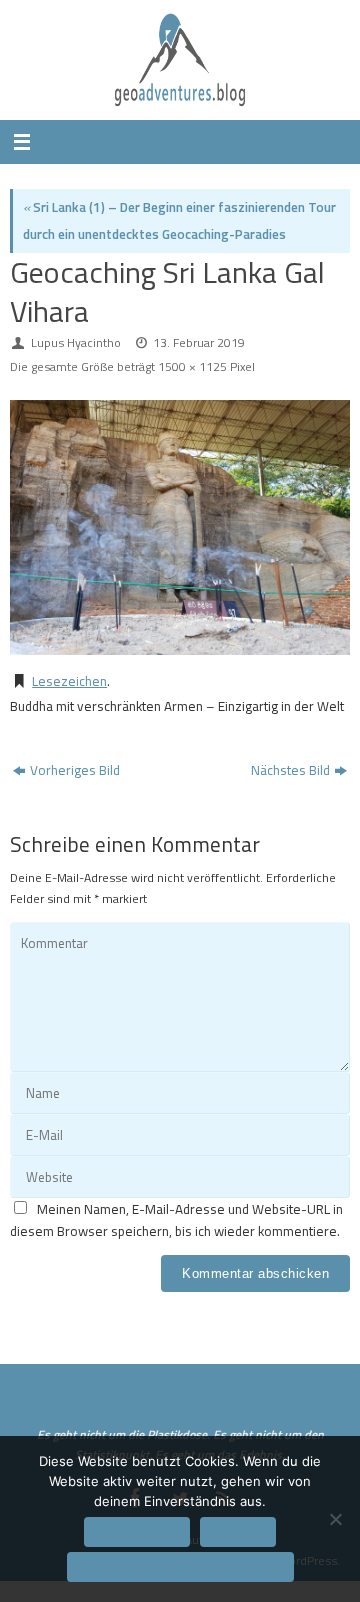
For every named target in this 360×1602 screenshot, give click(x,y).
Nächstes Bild (290, 770)
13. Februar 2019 (199, 342)
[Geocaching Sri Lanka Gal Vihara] (180, 527)
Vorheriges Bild (75, 770)
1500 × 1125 (192, 366)
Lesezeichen (69, 681)
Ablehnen (238, 1532)
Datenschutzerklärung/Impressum (180, 1567)
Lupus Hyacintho (76, 342)
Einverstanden (137, 1532)
